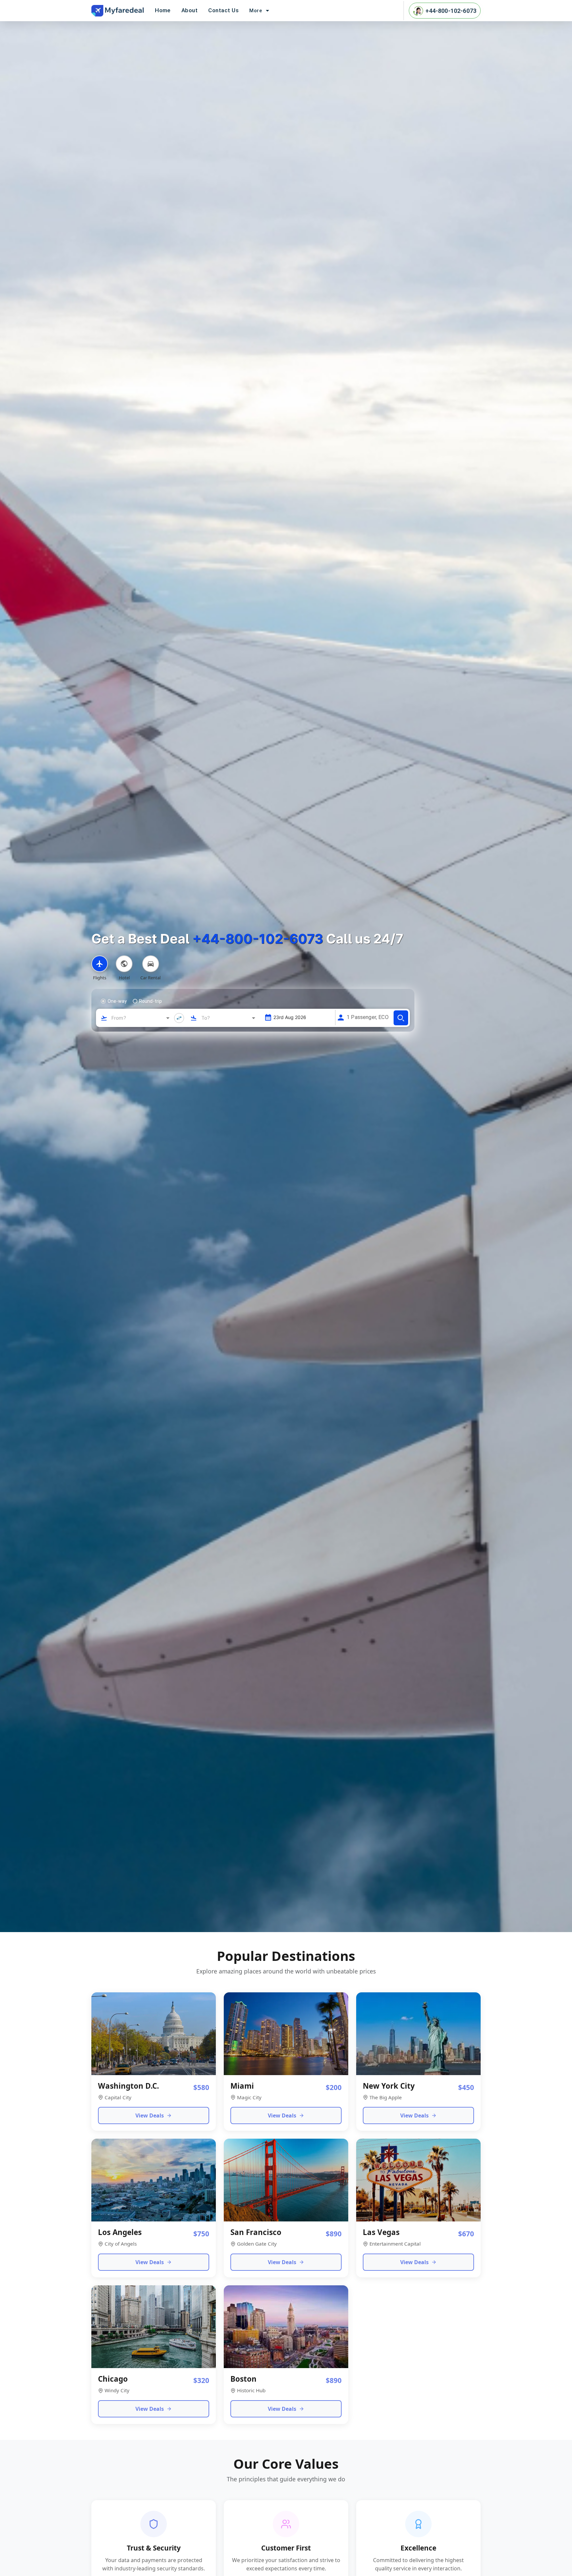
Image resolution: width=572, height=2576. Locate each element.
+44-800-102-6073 (451, 11)
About (190, 10)
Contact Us (223, 10)
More (256, 11)
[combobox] (136, 1018)
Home (163, 10)
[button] (329, 1018)
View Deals (150, 2115)
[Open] (168, 1018)
